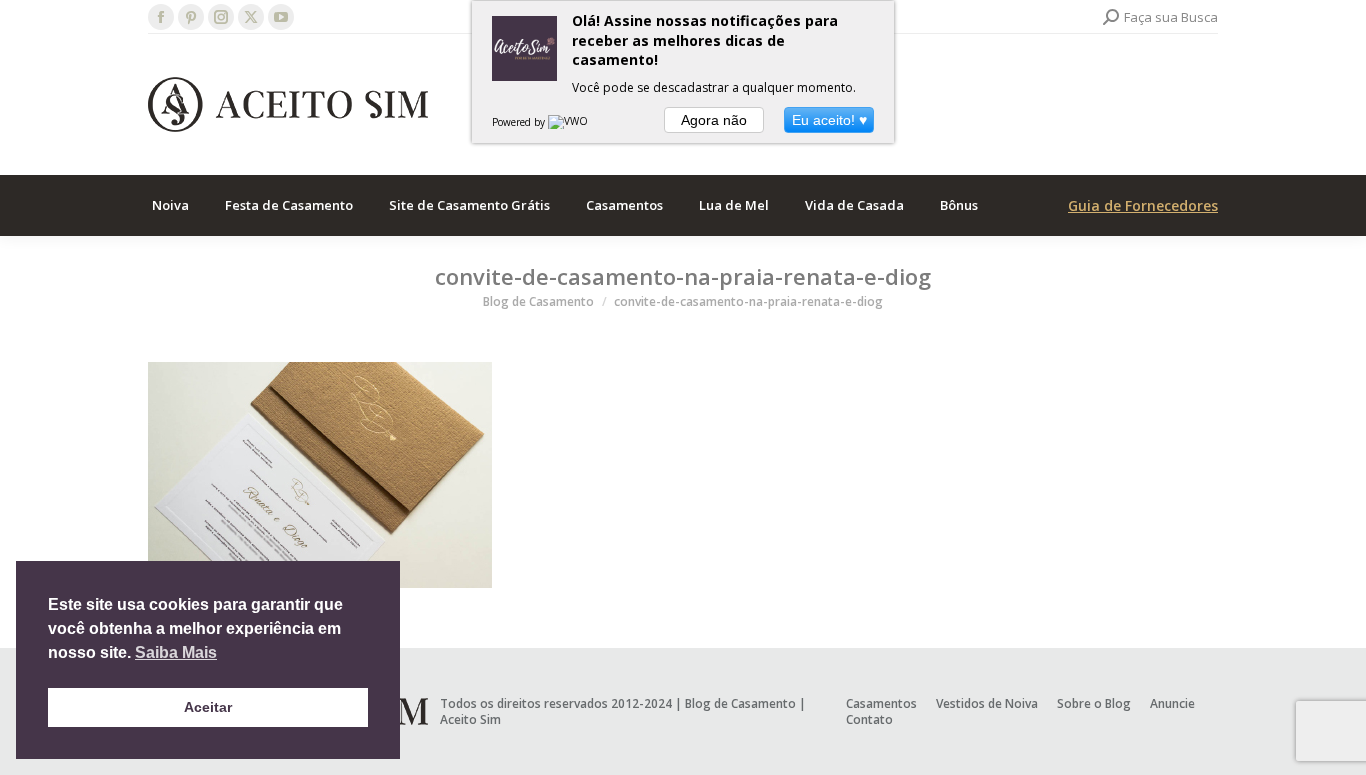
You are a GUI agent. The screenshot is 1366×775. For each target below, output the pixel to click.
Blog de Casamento (740, 703)
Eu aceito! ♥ (829, 120)
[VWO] (569, 122)
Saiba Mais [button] (176, 652)
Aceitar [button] (208, 707)
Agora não (714, 120)
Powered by (520, 122)
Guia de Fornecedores (1143, 205)
